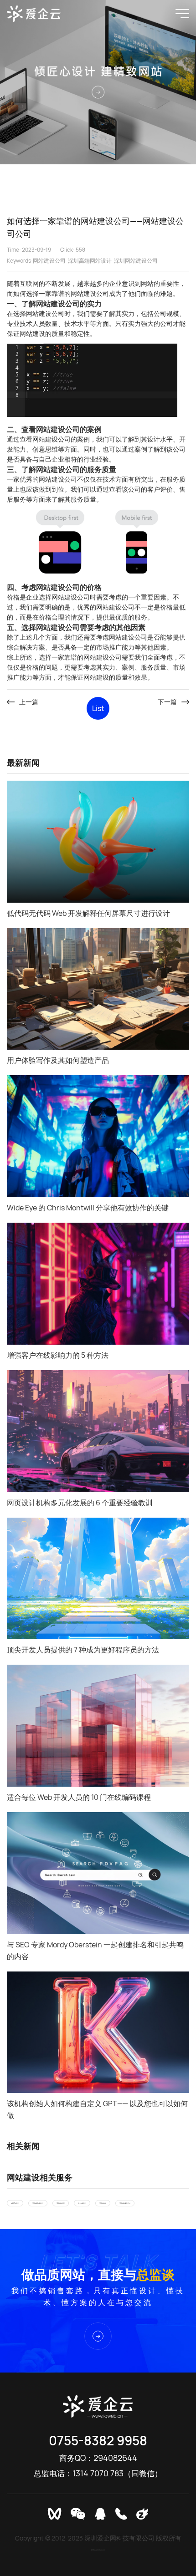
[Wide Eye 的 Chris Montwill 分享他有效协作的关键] (98, 1136)
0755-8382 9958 (98, 2440)
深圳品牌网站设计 (38, 2203)
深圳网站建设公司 (136, 261)
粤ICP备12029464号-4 (98, 2550)
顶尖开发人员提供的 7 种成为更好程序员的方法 (83, 1650)
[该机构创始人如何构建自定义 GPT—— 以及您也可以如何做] (98, 2032)
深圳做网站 (103, 2203)
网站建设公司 (49, 261)
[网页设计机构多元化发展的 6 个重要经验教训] (98, 1431)
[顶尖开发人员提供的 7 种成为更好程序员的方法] (98, 1579)
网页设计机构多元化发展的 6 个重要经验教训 (80, 1503)
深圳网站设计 (61, 2203)
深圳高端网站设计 (90, 261)
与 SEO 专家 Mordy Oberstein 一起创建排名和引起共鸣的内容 (95, 1951)
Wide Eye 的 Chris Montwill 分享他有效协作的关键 (88, 1208)
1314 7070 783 (98, 2473)
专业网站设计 (82, 2203)
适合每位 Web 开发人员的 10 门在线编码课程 (79, 1797)
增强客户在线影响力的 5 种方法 (58, 1355)
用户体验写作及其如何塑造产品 (58, 1060)
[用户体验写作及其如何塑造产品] (98, 989)
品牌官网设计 (15, 2203)
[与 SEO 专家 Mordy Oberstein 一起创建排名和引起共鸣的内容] (98, 1873)
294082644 (115, 2458)
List (98, 708)
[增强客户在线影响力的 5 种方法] (98, 1284)
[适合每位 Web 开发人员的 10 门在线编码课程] (98, 1726)
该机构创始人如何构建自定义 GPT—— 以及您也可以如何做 (97, 2109)
